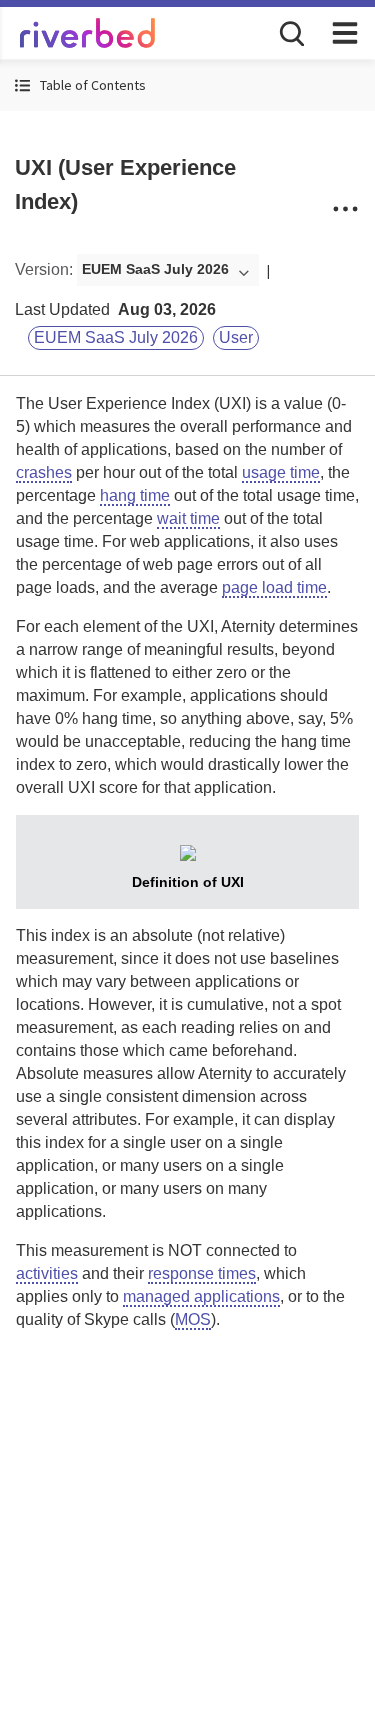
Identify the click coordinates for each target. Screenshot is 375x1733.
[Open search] (290, 32)
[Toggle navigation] (345, 33)
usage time (281, 472)
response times (202, 1273)
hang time (135, 495)
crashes (44, 472)
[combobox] (168, 270)
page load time (274, 587)
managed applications (201, 1296)
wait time (188, 518)
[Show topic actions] (345, 209)
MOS (193, 1319)
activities (47, 1273)
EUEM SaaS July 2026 (116, 337)
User (236, 337)
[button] (187, 85)
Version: (44, 269)
